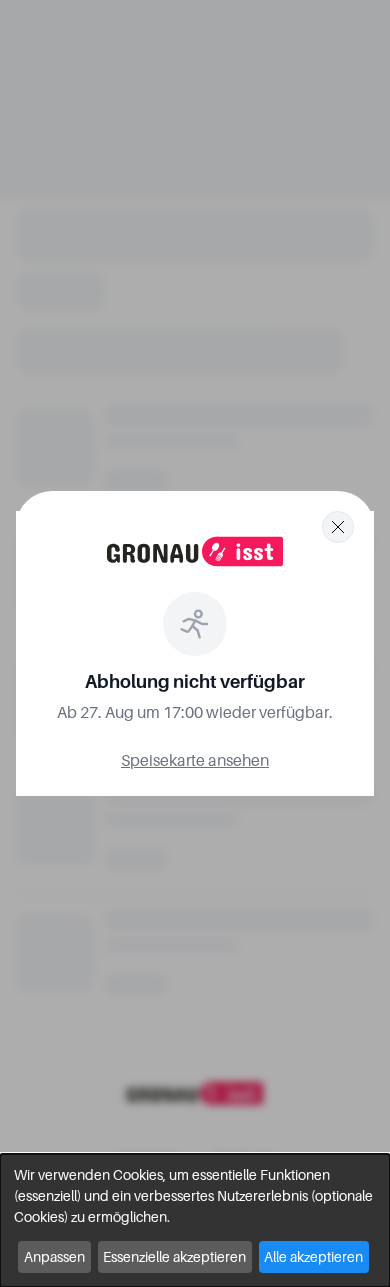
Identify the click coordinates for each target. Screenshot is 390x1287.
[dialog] (195, 1220)
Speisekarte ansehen (195, 760)
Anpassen (54, 1256)
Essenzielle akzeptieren (174, 1256)
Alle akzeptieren (313, 1256)
